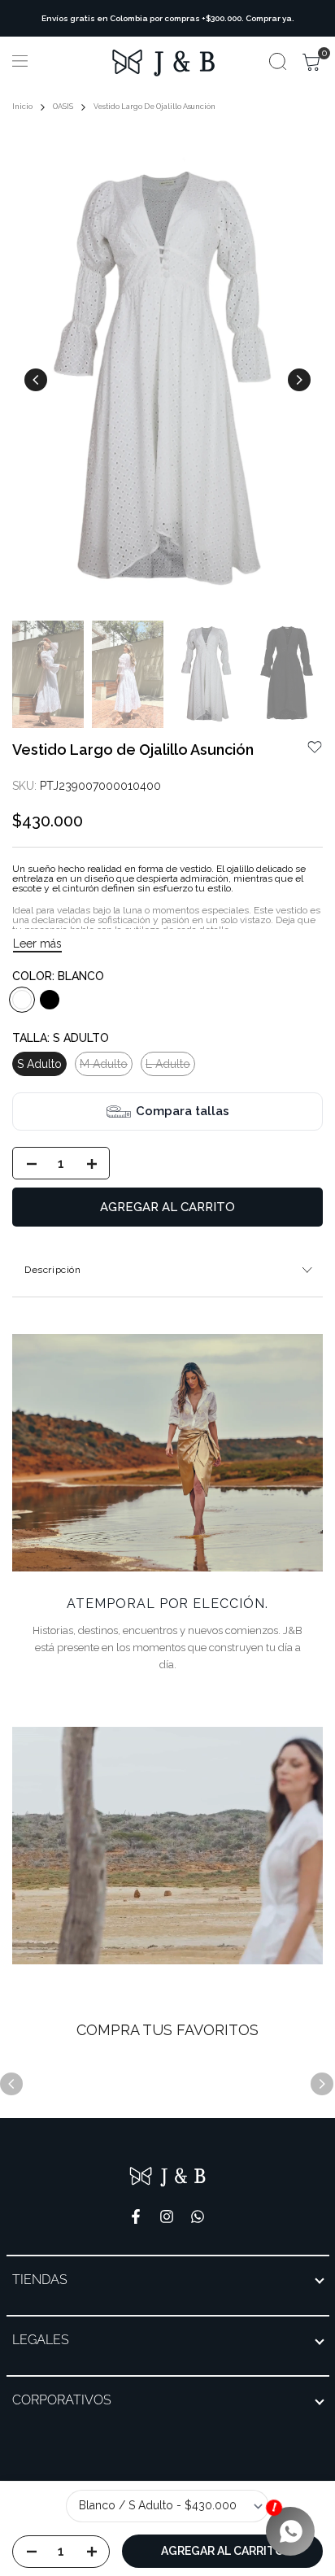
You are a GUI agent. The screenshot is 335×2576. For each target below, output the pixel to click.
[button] (315, 747)
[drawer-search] (278, 61)
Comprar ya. (270, 18)
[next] (299, 380)
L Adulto (167, 1066)
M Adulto (103, 1066)
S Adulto (39, 1064)
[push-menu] (20, 61)
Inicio (22, 107)
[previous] (36, 380)
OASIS (63, 107)
